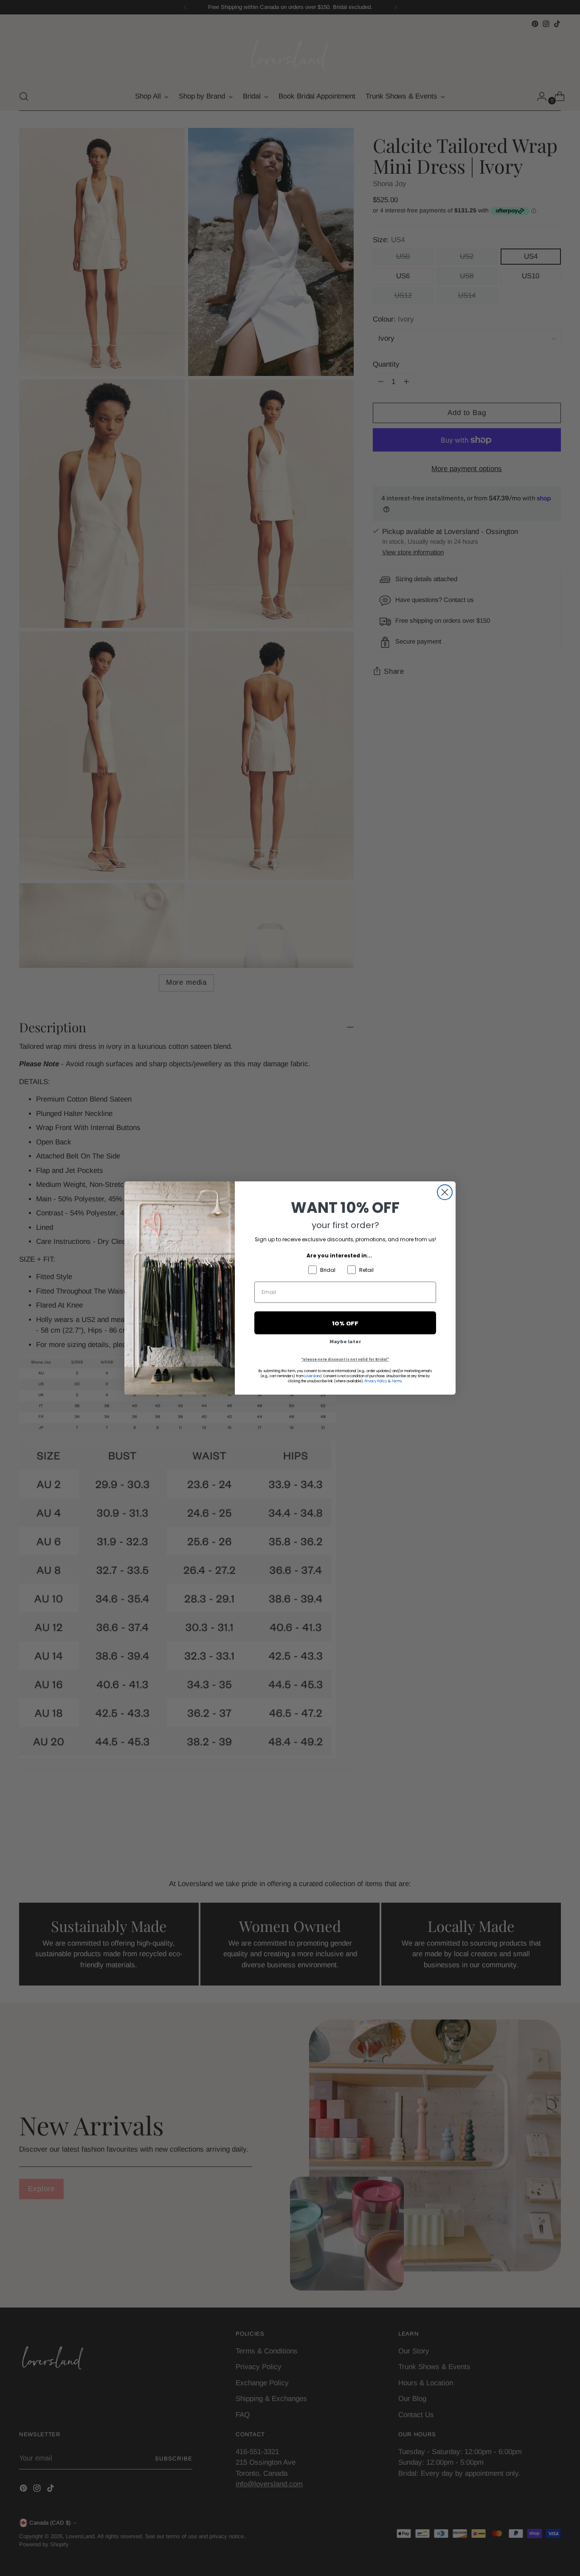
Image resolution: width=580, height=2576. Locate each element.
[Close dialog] (445, 1192)
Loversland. (313, 1376)
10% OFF (345, 1323)
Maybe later (345, 1342)
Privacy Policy (376, 1381)
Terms (397, 1381)
